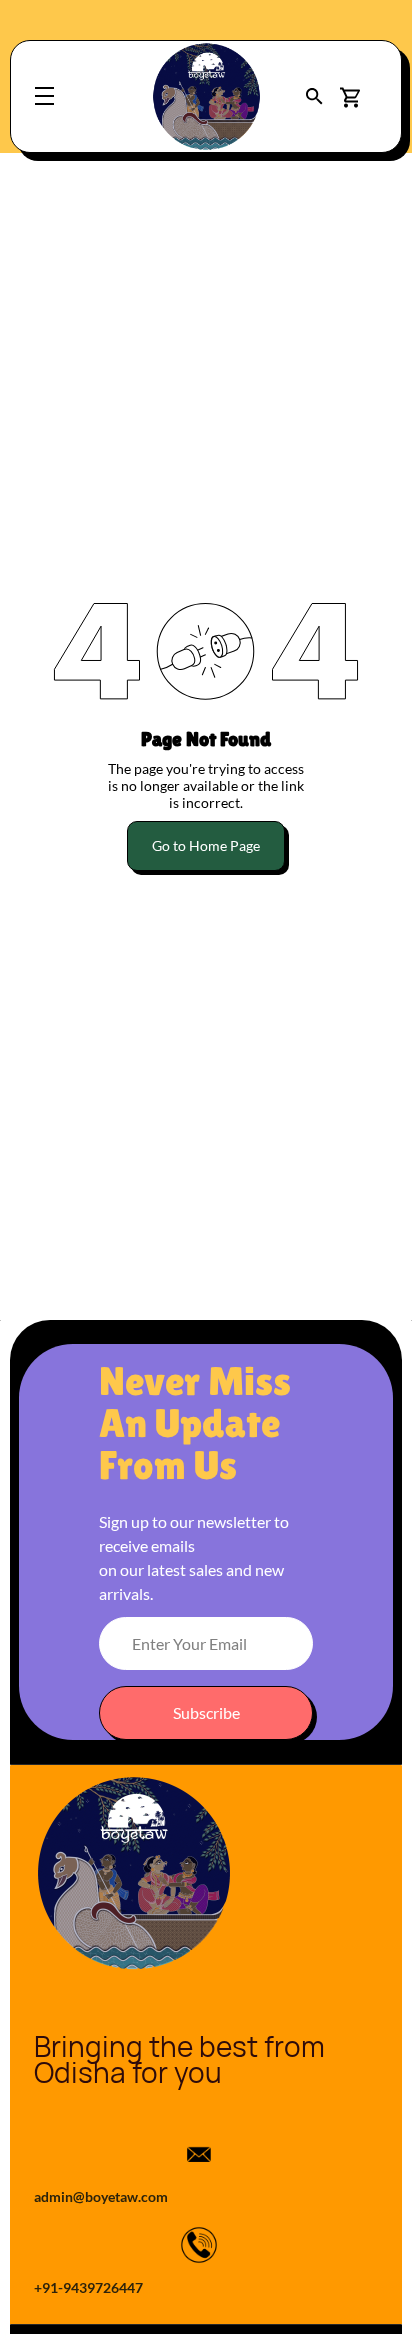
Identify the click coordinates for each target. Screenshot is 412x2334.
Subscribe (206, 1712)
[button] (314, 96)
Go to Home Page (206, 845)
